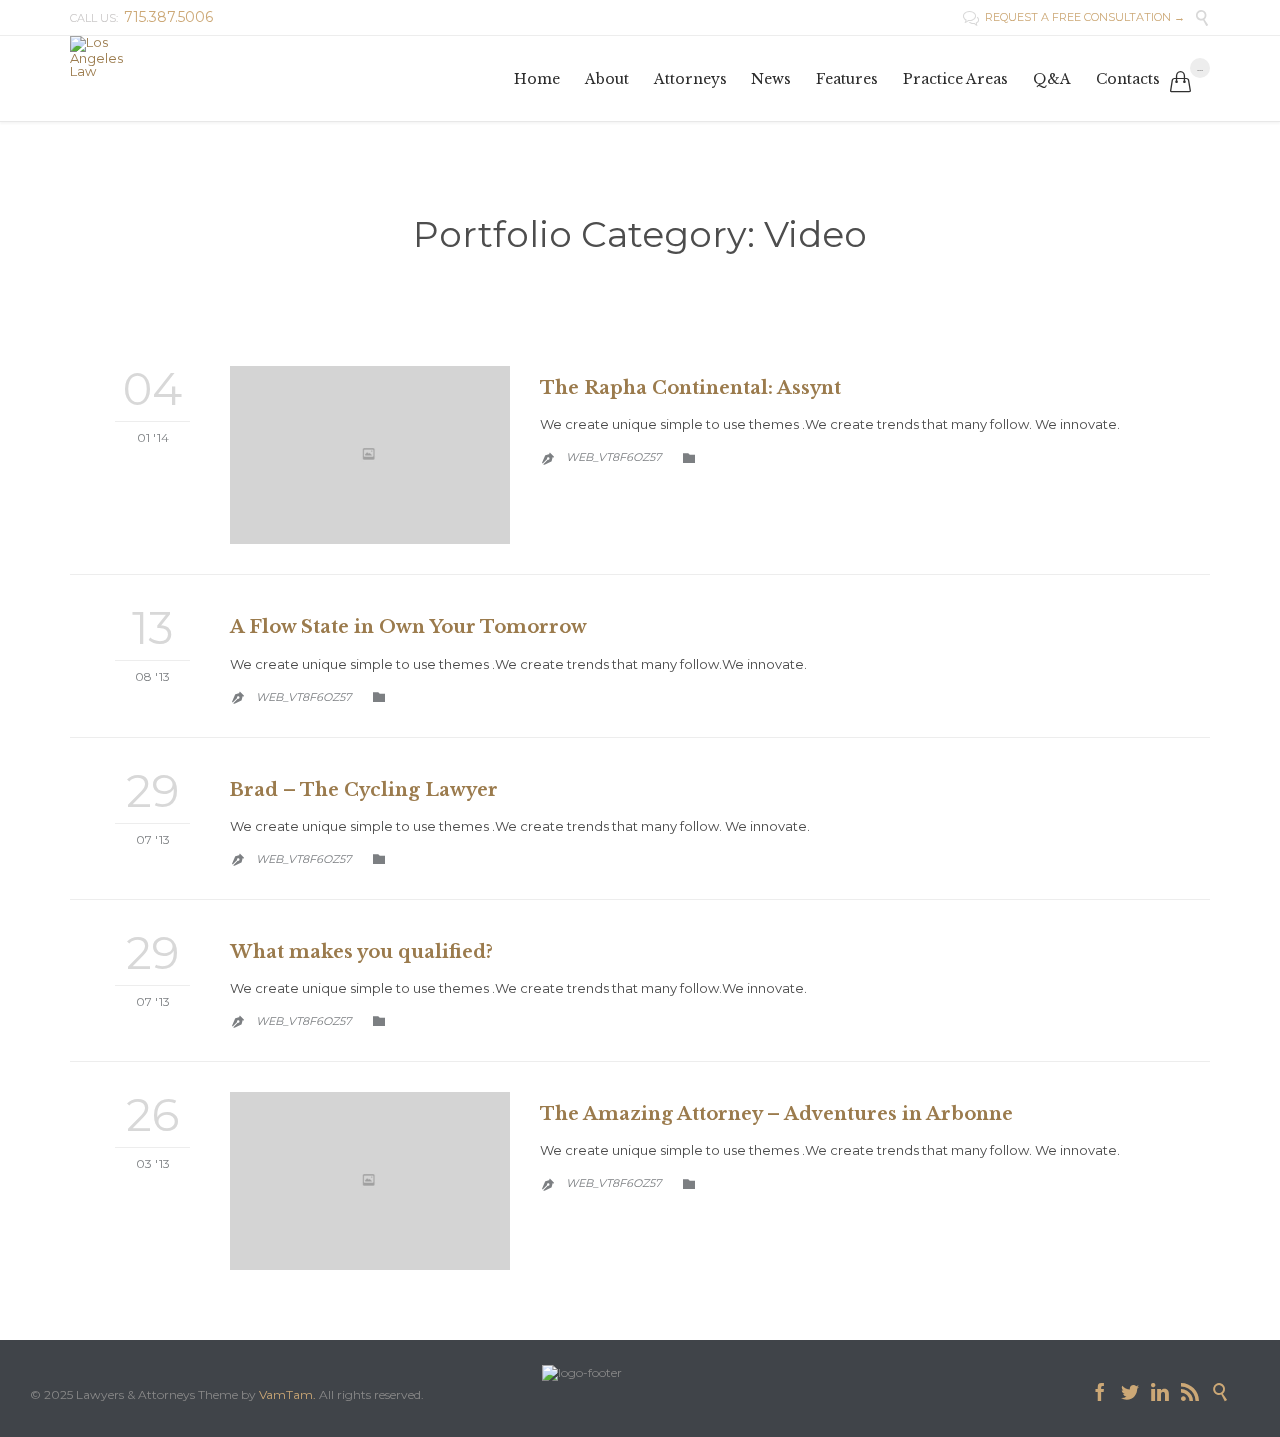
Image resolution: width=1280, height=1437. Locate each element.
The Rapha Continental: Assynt (690, 388)
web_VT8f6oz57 (613, 457)
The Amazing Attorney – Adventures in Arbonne (776, 1114)
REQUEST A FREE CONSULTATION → (1074, 17)
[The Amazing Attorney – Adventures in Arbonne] (370, 1181)
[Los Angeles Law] (96, 57)
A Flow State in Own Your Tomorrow (408, 627)
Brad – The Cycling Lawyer (364, 790)
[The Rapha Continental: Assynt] (370, 455)
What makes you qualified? (361, 952)
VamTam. (287, 1394)
